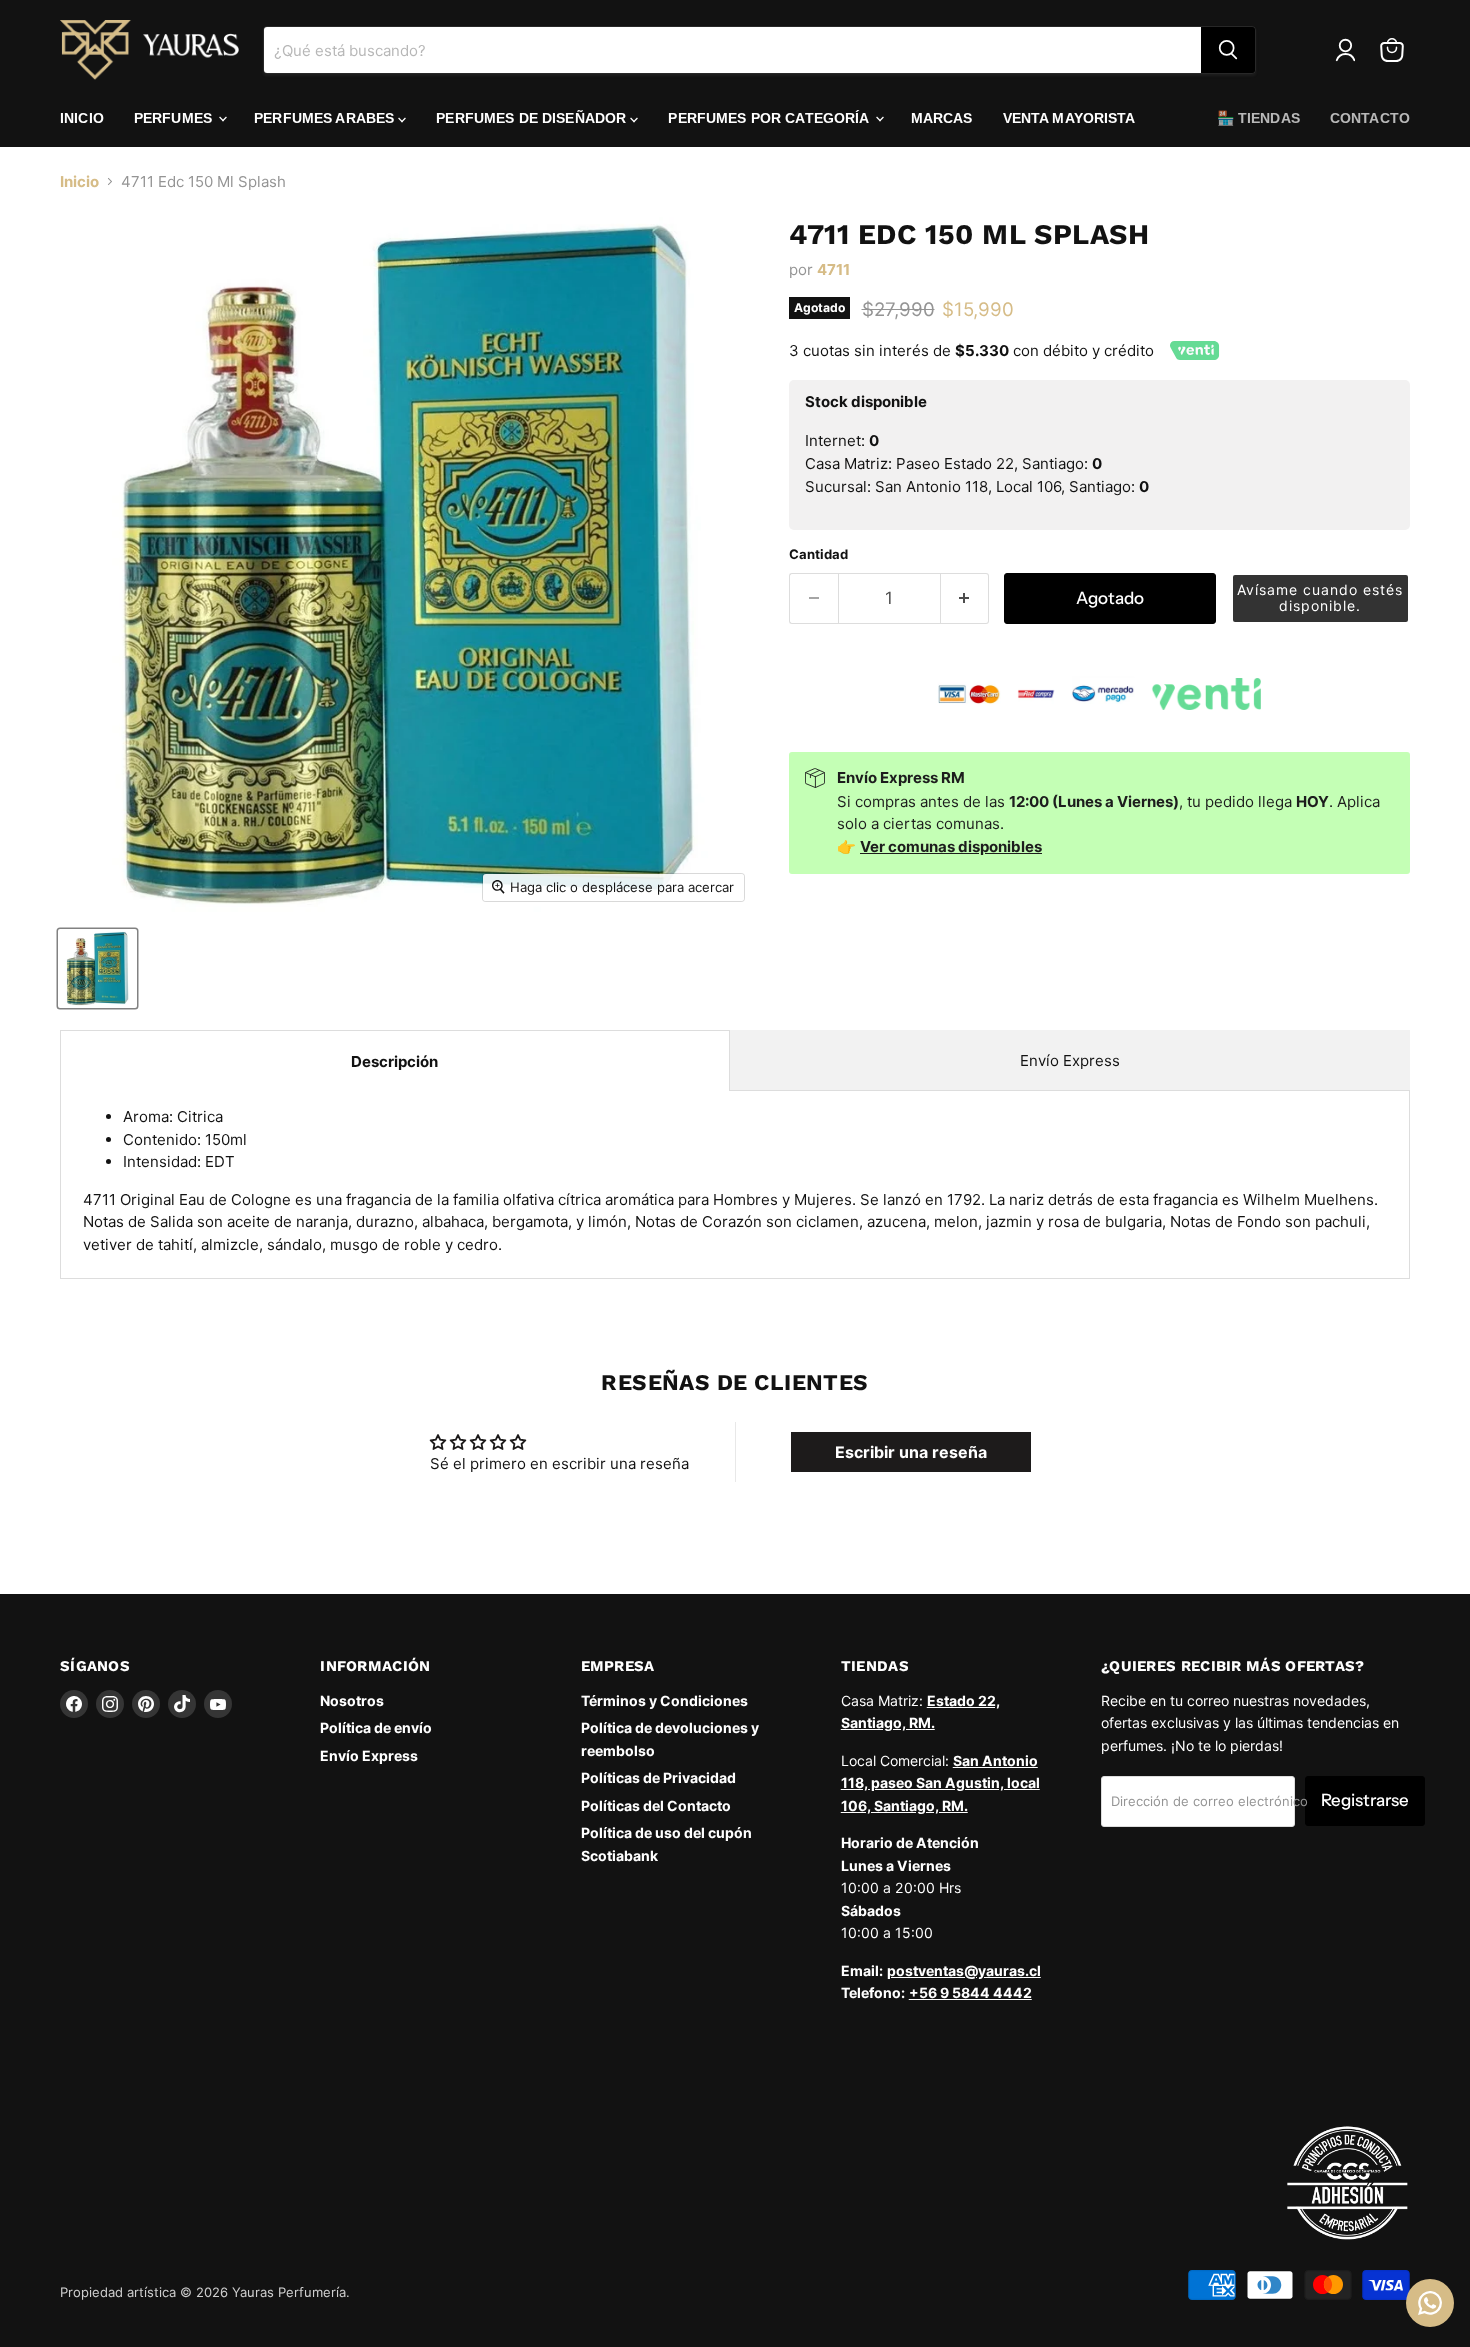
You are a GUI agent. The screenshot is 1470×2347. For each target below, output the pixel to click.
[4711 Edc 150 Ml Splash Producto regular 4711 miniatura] (97, 968)
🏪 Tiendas (1258, 118)
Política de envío (376, 1727)
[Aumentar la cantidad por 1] (965, 598)
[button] (1321, 598)
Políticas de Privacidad (658, 1777)
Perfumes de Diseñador (533, 118)
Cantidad (818, 554)
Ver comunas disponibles (951, 846)
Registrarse (1365, 1800)
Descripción (394, 1061)
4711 (833, 269)
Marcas (942, 118)
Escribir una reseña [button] (911, 1452)
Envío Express (1070, 1060)
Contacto (1370, 118)
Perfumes (175, 118)
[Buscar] (1228, 50)
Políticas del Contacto (656, 1805)
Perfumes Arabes (326, 118)
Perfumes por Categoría (770, 118)
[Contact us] (1430, 2303)
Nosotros (352, 1700)
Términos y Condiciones (664, 1700)
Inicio (82, 118)
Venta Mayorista (1069, 118)
